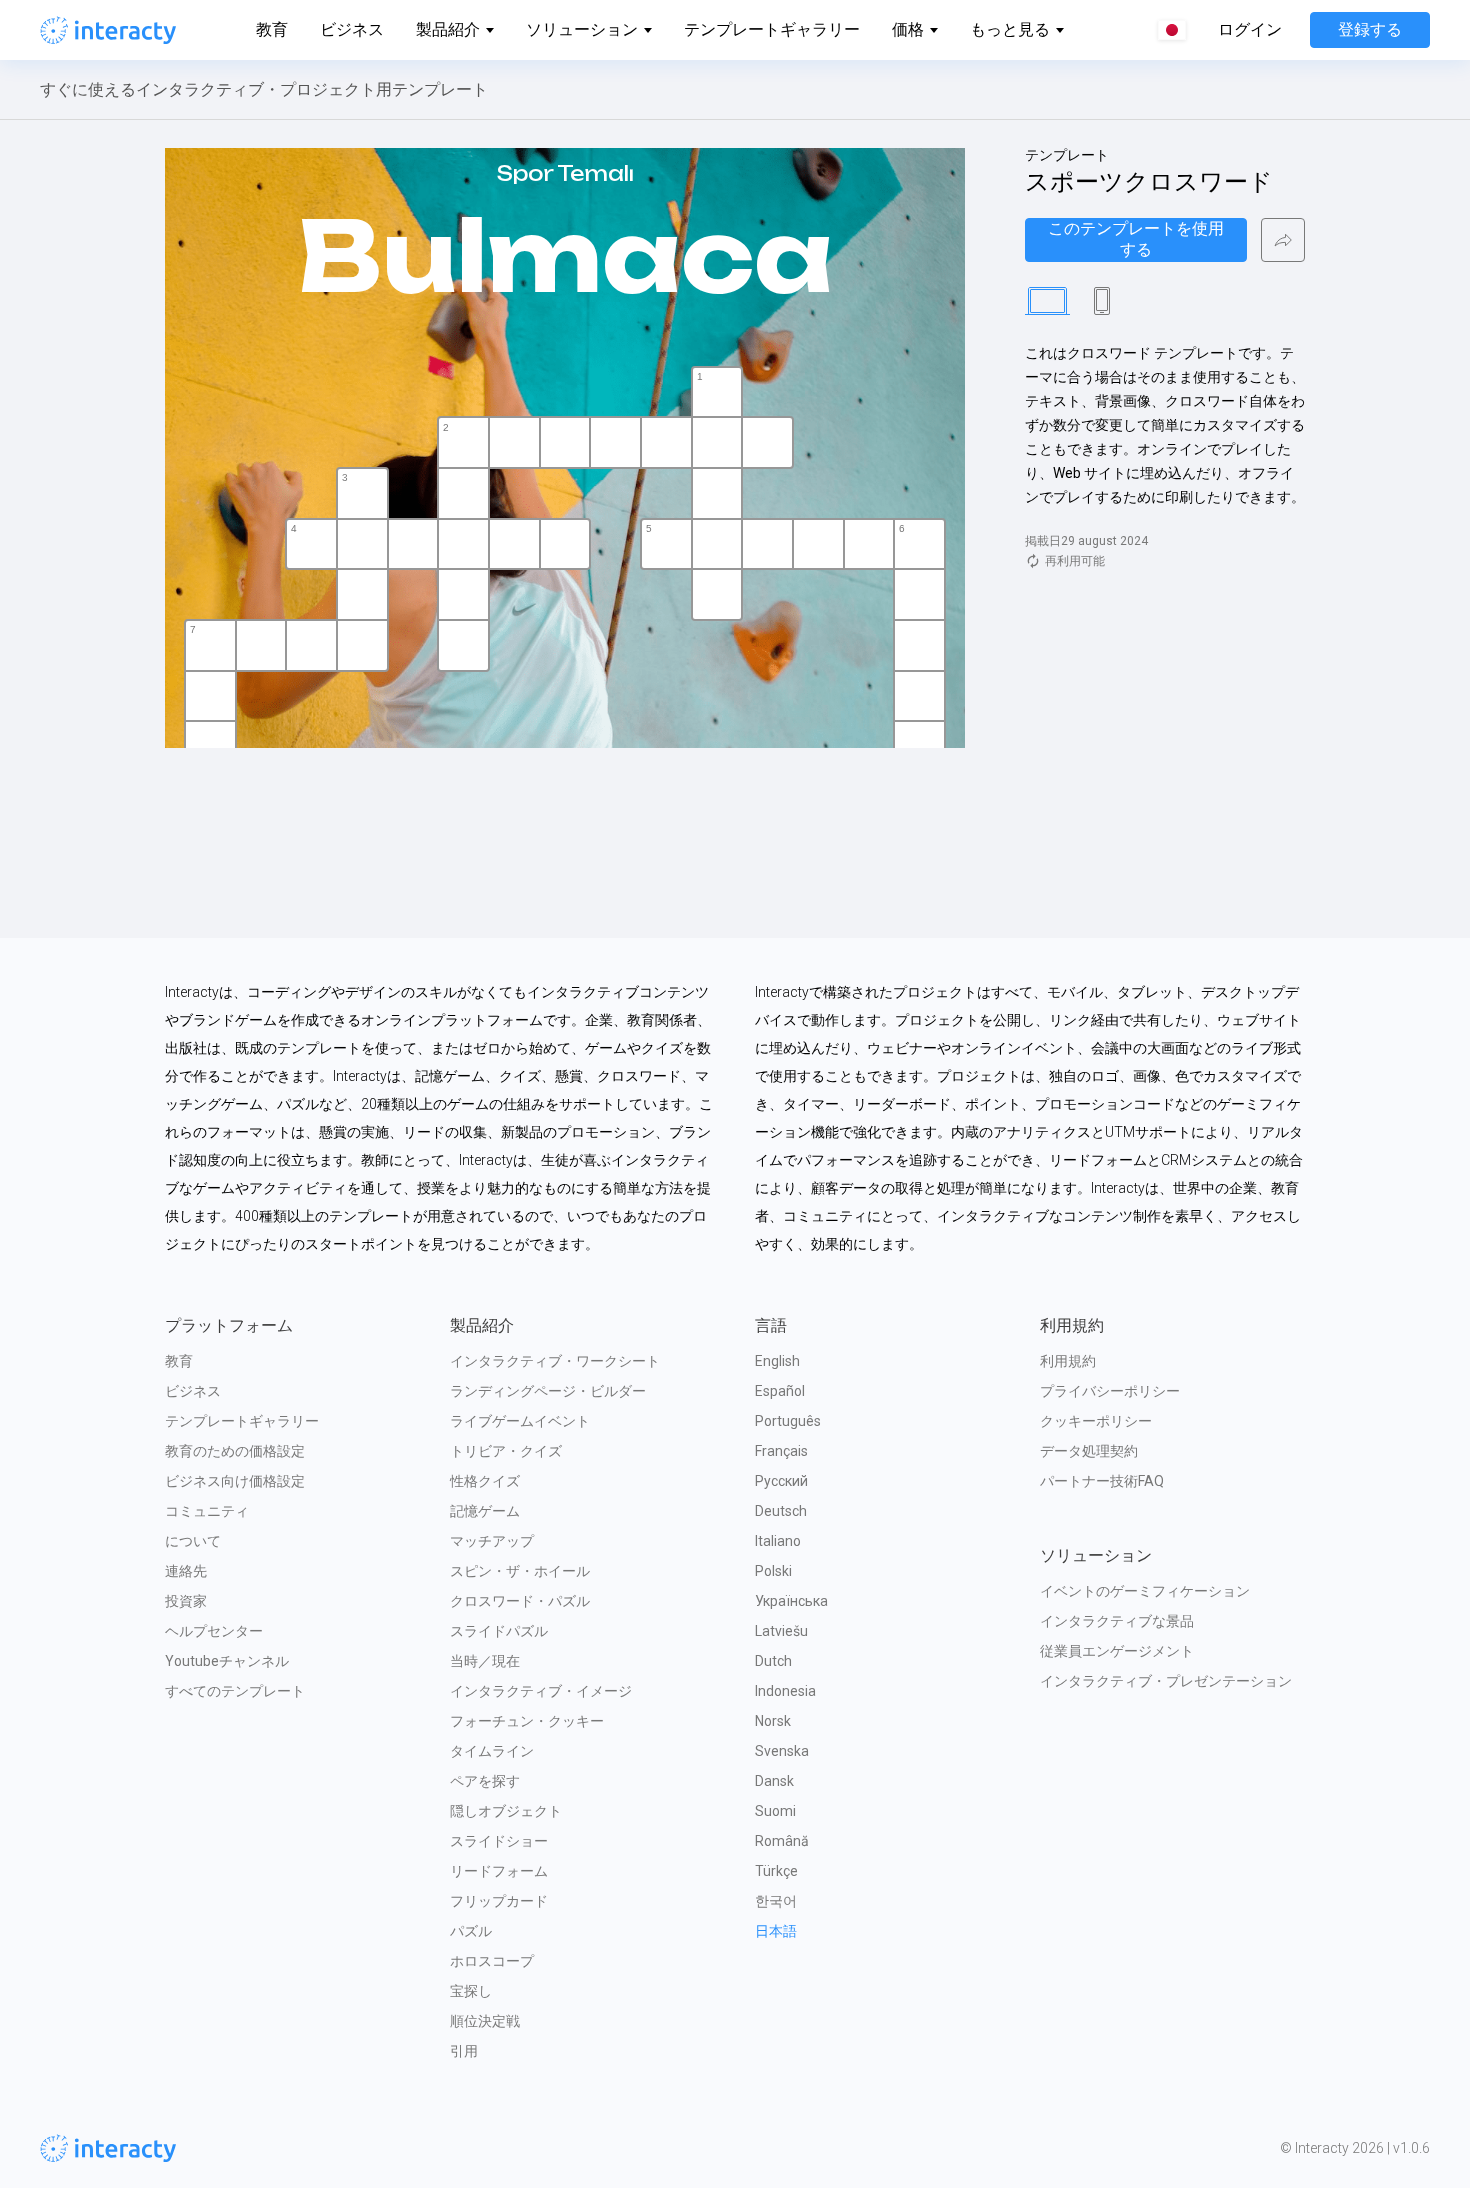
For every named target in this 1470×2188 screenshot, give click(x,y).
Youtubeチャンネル (227, 1661)
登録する (1370, 29)
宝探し (471, 1991)
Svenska (782, 1751)
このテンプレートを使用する (1136, 239)
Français (781, 1451)
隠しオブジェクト (506, 1811)
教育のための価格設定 (235, 1451)
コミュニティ (207, 1511)
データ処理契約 (1089, 1451)
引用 (464, 2051)
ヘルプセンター (214, 1631)
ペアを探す (485, 1781)
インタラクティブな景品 (1117, 1621)
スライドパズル (499, 1631)
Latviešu (781, 1631)
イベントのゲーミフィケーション (1145, 1591)
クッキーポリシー (1096, 1421)
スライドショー (499, 1841)
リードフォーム (499, 1871)
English (777, 1361)
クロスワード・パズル (520, 1601)
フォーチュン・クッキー (527, 1721)
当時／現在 (485, 1661)
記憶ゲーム (485, 1511)
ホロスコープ (492, 1961)
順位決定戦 (485, 2021)
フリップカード (499, 1901)
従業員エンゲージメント (1117, 1651)
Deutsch (781, 1511)
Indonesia (785, 1691)
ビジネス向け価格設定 (235, 1481)
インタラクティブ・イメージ (541, 1691)
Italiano (778, 1541)
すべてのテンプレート (235, 1691)
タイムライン (492, 1751)
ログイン (1250, 30)
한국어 (776, 1901)
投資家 (186, 1601)
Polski (773, 1571)
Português (788, 1421)
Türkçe (776, 1871)
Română (782, 1841)
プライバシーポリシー (1110, 1391)
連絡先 (186, 1571)
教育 (272, 29)
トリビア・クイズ (506, 1451)
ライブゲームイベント (520, 1421)
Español (780, 1391)
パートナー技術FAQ (1102, 1481)
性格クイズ (485, 1481)
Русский (781, 1481)
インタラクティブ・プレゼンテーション (1166, 1681)
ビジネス (352, 29)
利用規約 (1068, 1361)
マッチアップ (492, 1541)
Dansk (774, 1781)
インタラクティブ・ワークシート (555, 1361)
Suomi (775, 1811)
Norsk (773, 1721)
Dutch (773, 1661)
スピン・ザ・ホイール (520, 1571)
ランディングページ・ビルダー (548, 1391)
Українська (791, 1601)
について (193, 1541)
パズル (471, 1931)
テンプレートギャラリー (772, 29)
